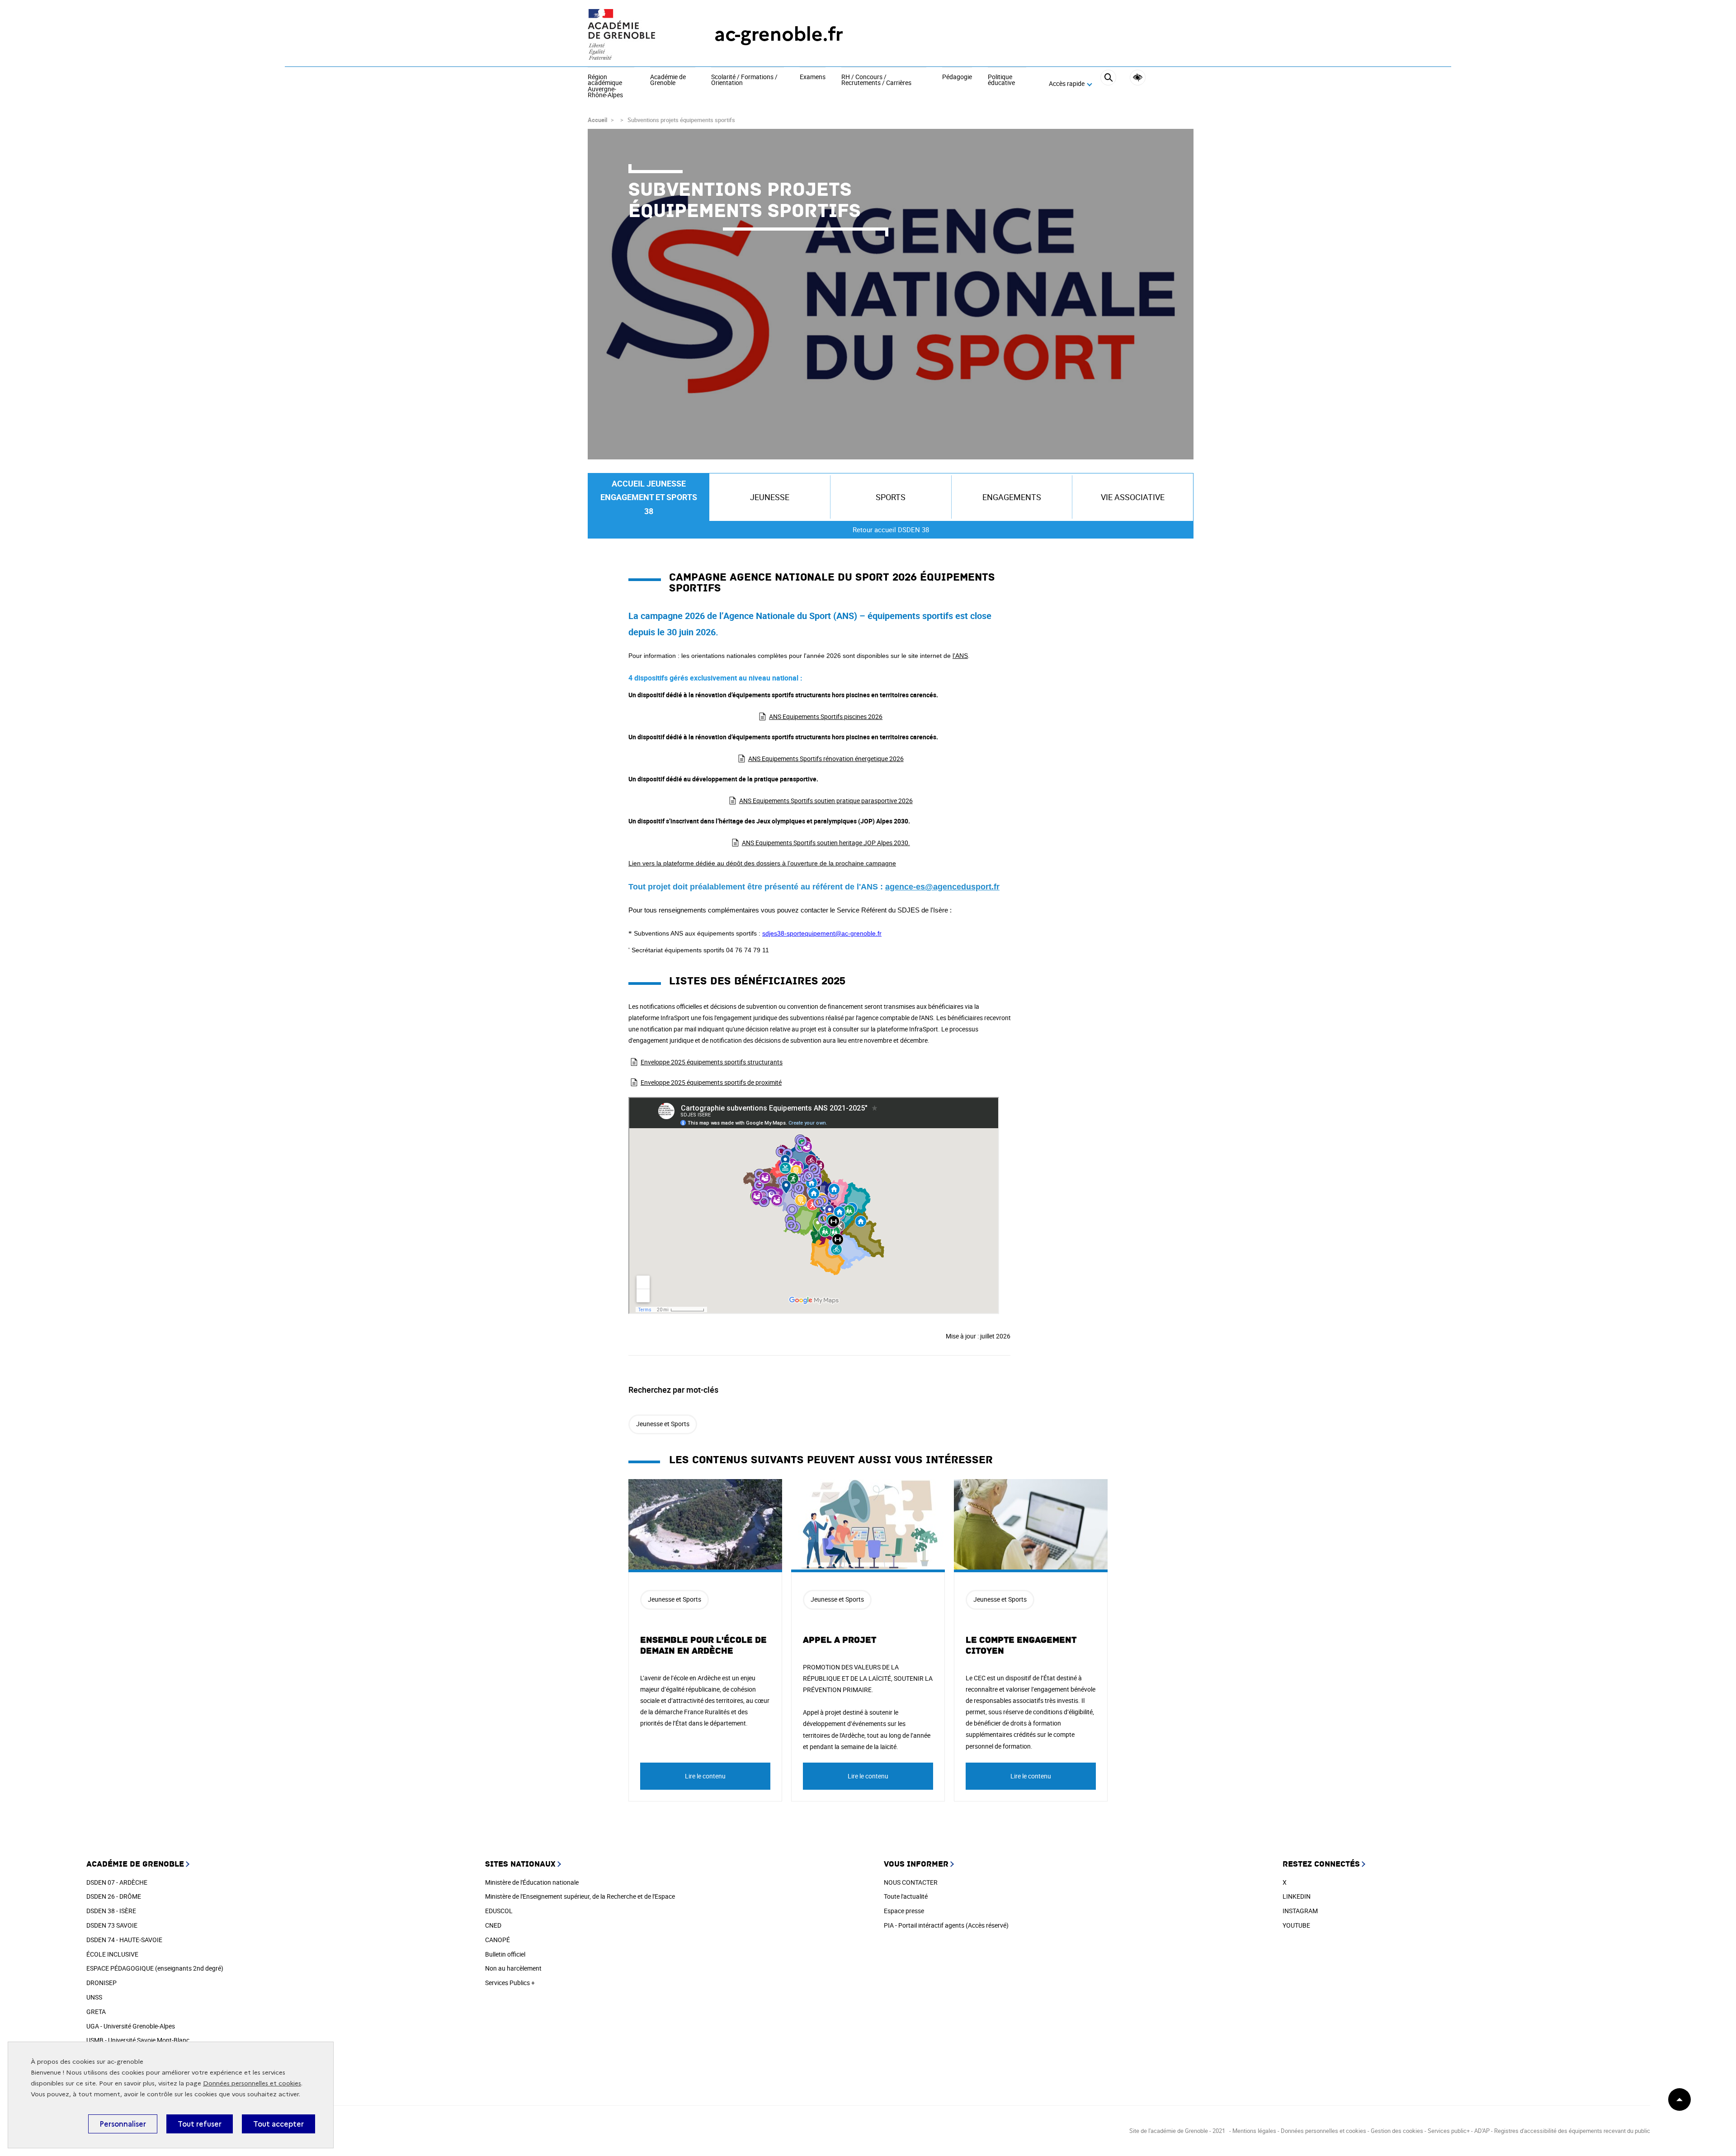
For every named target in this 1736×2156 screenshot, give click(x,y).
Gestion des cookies (1397, 2131)
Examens (813, 77)
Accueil (597, 120)
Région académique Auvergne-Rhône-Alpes (605, 86)
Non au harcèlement (513, 1968)
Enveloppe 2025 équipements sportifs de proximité (711, 1082)
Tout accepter (278, 2124)
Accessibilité (1138, 78)
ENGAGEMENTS (1012, 497)
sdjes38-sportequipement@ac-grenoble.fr (822, 933)
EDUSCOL (499, 1911)
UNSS (94, 1997)
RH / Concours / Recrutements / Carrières (876, 80)
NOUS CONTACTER (911, 1882)
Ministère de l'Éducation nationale (532, 1882)
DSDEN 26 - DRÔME (114, 1896)
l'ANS (960, 656)
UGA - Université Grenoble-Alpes (131, 2026)
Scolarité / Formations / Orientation (744, 80)
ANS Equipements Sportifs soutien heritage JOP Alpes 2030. (826, 843)
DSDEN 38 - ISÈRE (111, 1911)
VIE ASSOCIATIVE (1133, 497)
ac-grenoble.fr (779, 34)
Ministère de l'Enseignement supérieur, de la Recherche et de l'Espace (580, 1896)
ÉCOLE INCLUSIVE (112, 1954)
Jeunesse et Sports (663, 1424)
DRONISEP (101, 1983)
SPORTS (891, 497)
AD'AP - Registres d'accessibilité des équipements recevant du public (1562, 2131)
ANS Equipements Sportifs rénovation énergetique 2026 (826, 759)
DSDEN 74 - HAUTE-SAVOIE (124, 1940)
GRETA (96, 2012)
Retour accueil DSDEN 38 (891, 530)
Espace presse (904, 1911)
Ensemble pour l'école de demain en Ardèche (703, 1645)
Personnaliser (123, 2124)
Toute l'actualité (906, 1896)
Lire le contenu (705, 1776)
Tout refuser (200, 2124)
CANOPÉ (498, 1940)
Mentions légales (1254, 2131)
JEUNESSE (770, 497)
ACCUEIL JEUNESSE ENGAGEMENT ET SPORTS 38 (649, 497)
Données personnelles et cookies (252, 2083)
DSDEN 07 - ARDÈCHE (117, 1882)
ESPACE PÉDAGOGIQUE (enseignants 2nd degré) (155, 1968)
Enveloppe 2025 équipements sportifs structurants (712, 1062)
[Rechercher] (1108, 84)
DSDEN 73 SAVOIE (112, 1925)
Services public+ (1449, 2131)
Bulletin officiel (505, 1954)
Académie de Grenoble (668, 80)
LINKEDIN (1297, 1896)
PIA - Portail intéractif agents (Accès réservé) (946, 1925)
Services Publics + (510, 1983)
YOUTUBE (1296, 1925)
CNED (493, 1925)
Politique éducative (1001, 80)
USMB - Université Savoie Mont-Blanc (138, 2040)
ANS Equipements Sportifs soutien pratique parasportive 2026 (826, 801)
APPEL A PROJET (840, 1640)
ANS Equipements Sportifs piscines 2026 (826, 716)
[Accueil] (633, 34)
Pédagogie (957, 77)
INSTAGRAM (1300, 1911)
